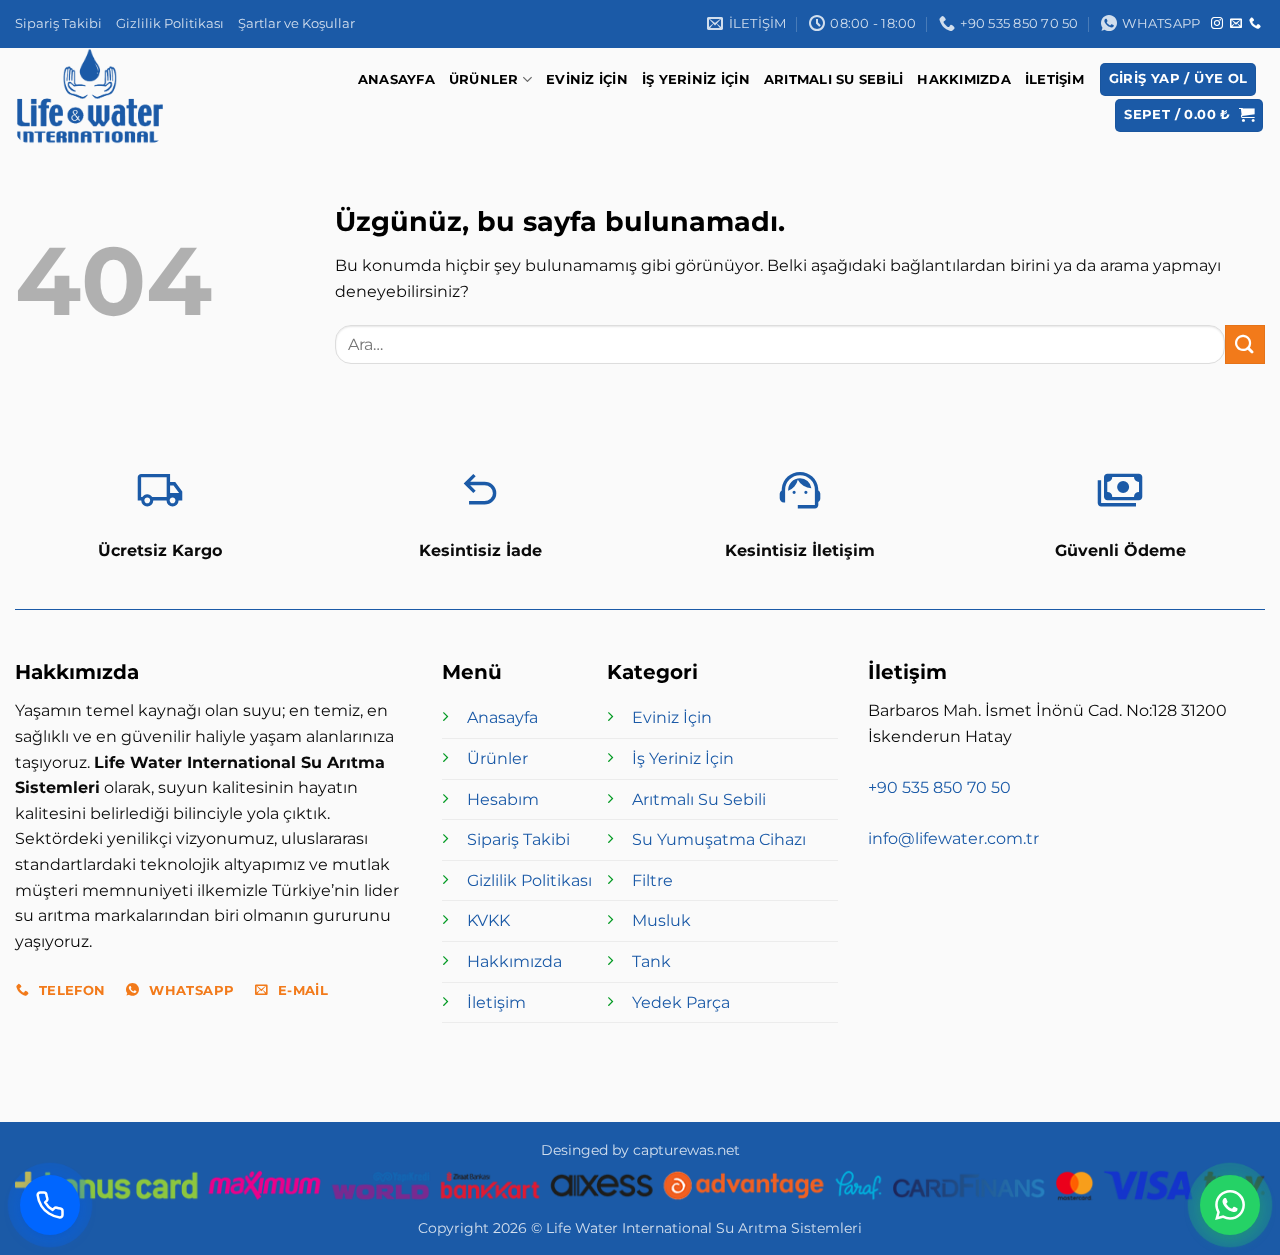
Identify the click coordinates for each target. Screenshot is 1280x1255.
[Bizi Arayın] (50, 1205)
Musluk (661, 920)
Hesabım (503, 799)
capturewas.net (686, 1150)
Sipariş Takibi (58, 23)
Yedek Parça (681, 1002)
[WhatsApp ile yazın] (1230, 1205)
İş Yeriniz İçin (696, 79)
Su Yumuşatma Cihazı (719, 839)
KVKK (488, 920)
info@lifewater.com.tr (953, 838)
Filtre (652, 880)
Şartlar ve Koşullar (296, 23)
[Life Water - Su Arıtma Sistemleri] (94, 96)
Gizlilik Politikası (170, 23)
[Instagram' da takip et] (1217, 24)
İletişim (1054, 79)
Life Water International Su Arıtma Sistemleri (704, 1228)
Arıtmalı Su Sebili (834, 79)
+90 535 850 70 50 (939, 787)
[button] (1178, 79)
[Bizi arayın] (1255, 24)
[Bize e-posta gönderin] (1236, 24)
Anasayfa (396, 79)
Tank (651, 961)
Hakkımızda (964, 79)
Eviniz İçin (587, 79)
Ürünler (484, 79)
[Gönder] (1245, 344)
